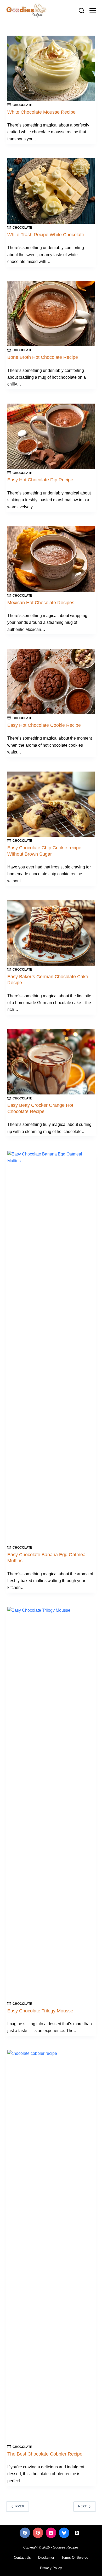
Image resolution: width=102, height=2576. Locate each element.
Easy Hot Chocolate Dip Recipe (40, 480)
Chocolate (22, 105)
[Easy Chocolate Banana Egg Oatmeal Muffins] (51, 1347)
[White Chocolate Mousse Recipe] (51, 68)
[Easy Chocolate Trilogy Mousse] (51, 1803)
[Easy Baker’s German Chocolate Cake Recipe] (51, 933)
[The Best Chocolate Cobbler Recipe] (51, 2247)
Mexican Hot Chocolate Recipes (41, 603)
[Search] (81, 11)
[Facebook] (25, 2533)
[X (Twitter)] (77, 2533)
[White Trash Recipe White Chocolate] (51, 191)
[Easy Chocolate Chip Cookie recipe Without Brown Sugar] (51, 804)
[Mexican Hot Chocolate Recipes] (51, 559)
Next (82, 2506)
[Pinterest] (38, 2533)
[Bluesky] (64, 2533)
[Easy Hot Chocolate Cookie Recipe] (51, 681)
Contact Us (22, 2558)
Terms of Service (75, 2558)
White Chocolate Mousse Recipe (41, 112)
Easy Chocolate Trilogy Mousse (40, 2011)
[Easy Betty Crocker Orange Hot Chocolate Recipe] (51, 1062)
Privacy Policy (51, 2568)
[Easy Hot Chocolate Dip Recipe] (51, 436)
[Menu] (93, 11)
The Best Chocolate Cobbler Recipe (45, 2454)
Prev (20, 2506)
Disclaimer (46, 2558)
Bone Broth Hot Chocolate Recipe (43, 357)
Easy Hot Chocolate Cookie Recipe (44, 725)
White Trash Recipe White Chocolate (46, 235)
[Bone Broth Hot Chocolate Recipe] (51, 314)
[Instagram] (51, 2533)
